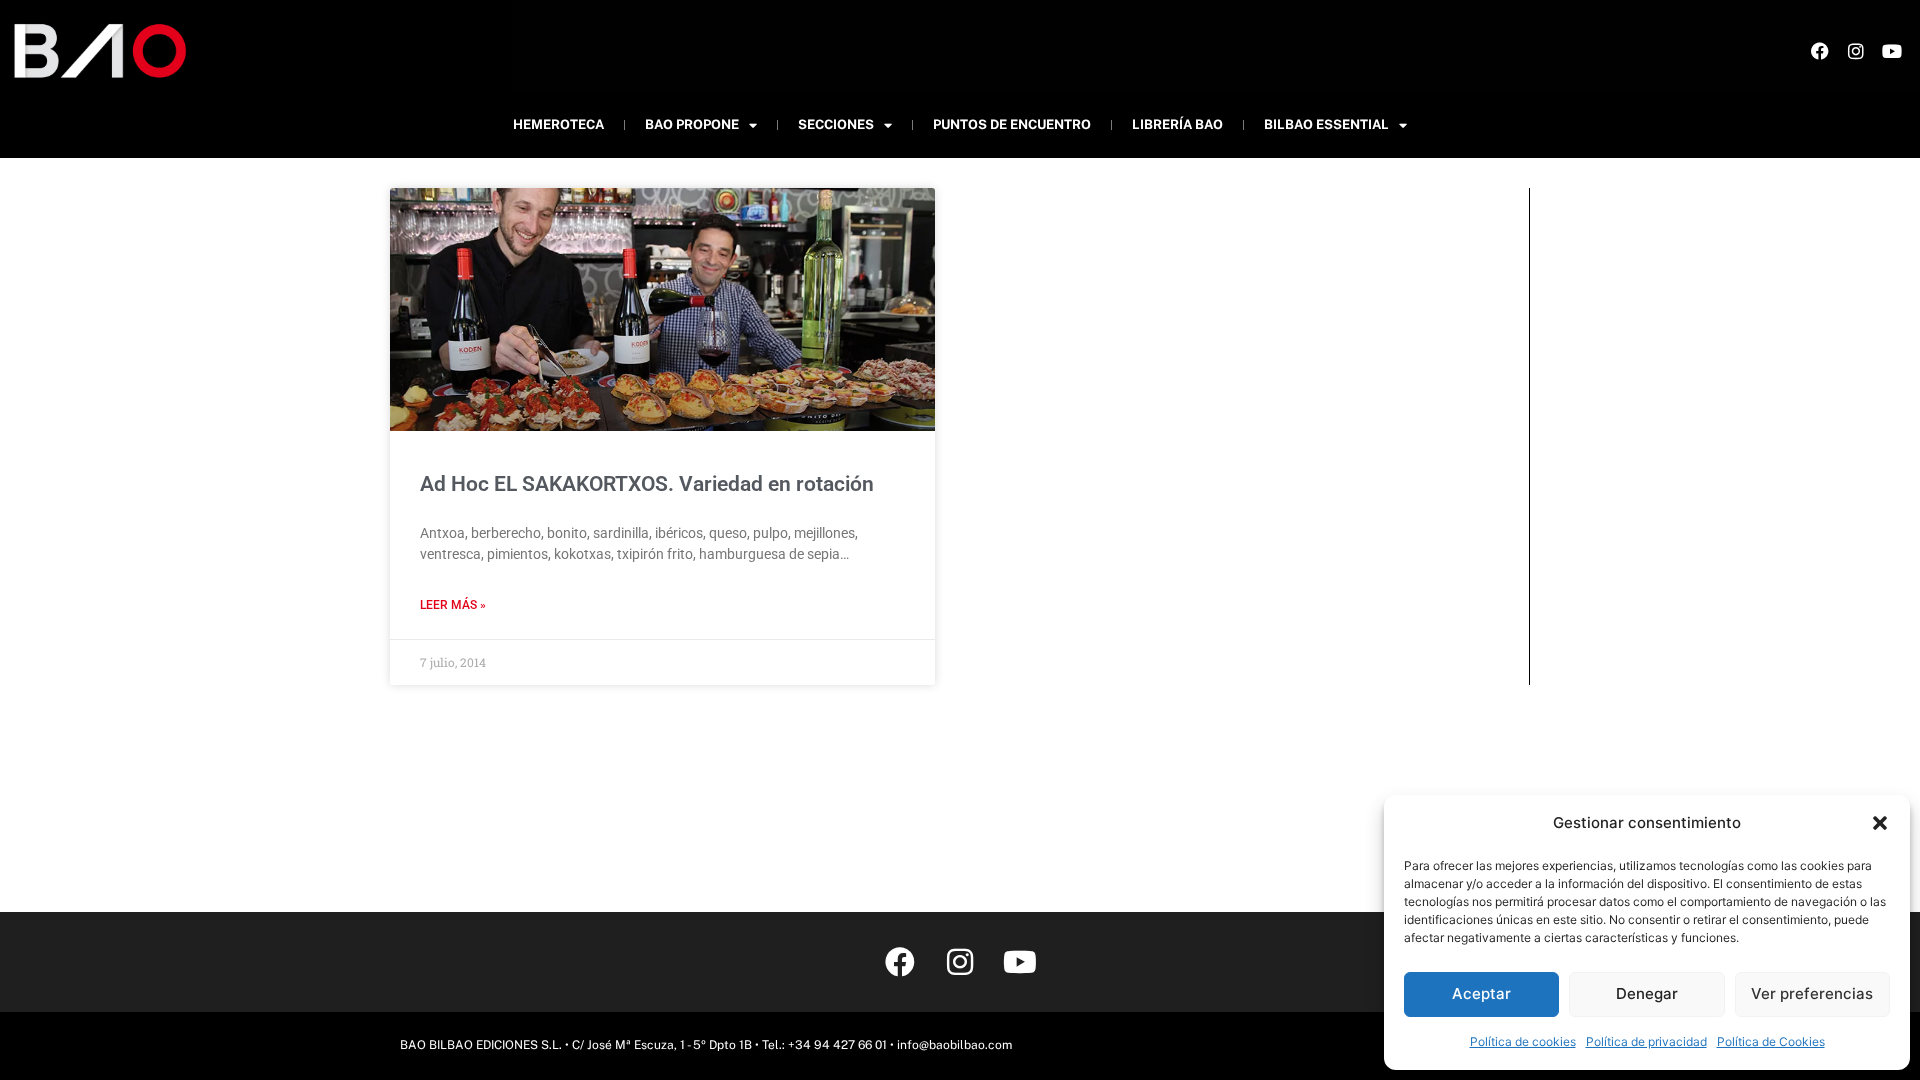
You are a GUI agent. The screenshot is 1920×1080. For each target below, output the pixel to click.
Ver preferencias (1812, 993)
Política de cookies (1523, 1041)
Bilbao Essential (1326, 124)
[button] (1880, 823)
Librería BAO (1177, 124)
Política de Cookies (1771, 1041)
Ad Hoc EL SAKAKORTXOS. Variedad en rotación (647, 484)
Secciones (836, 124)
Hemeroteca (558, 124)
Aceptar (1481, 993)
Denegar (1647, 993)
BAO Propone (692, 124)
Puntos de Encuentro (1012, 124)
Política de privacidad (1646, 1041)
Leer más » (453, 605)
